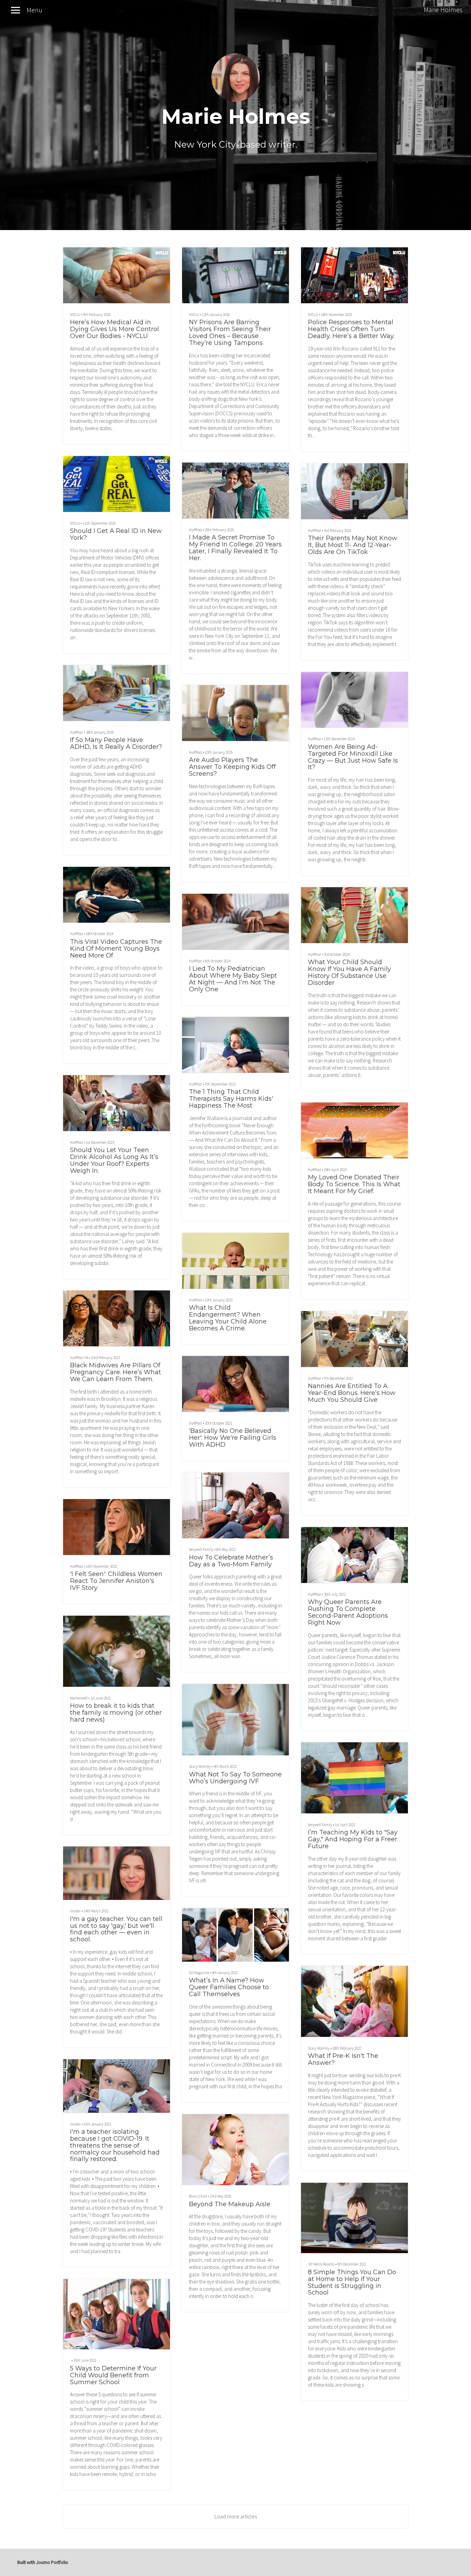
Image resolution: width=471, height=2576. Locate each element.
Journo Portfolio (52, 2562)
